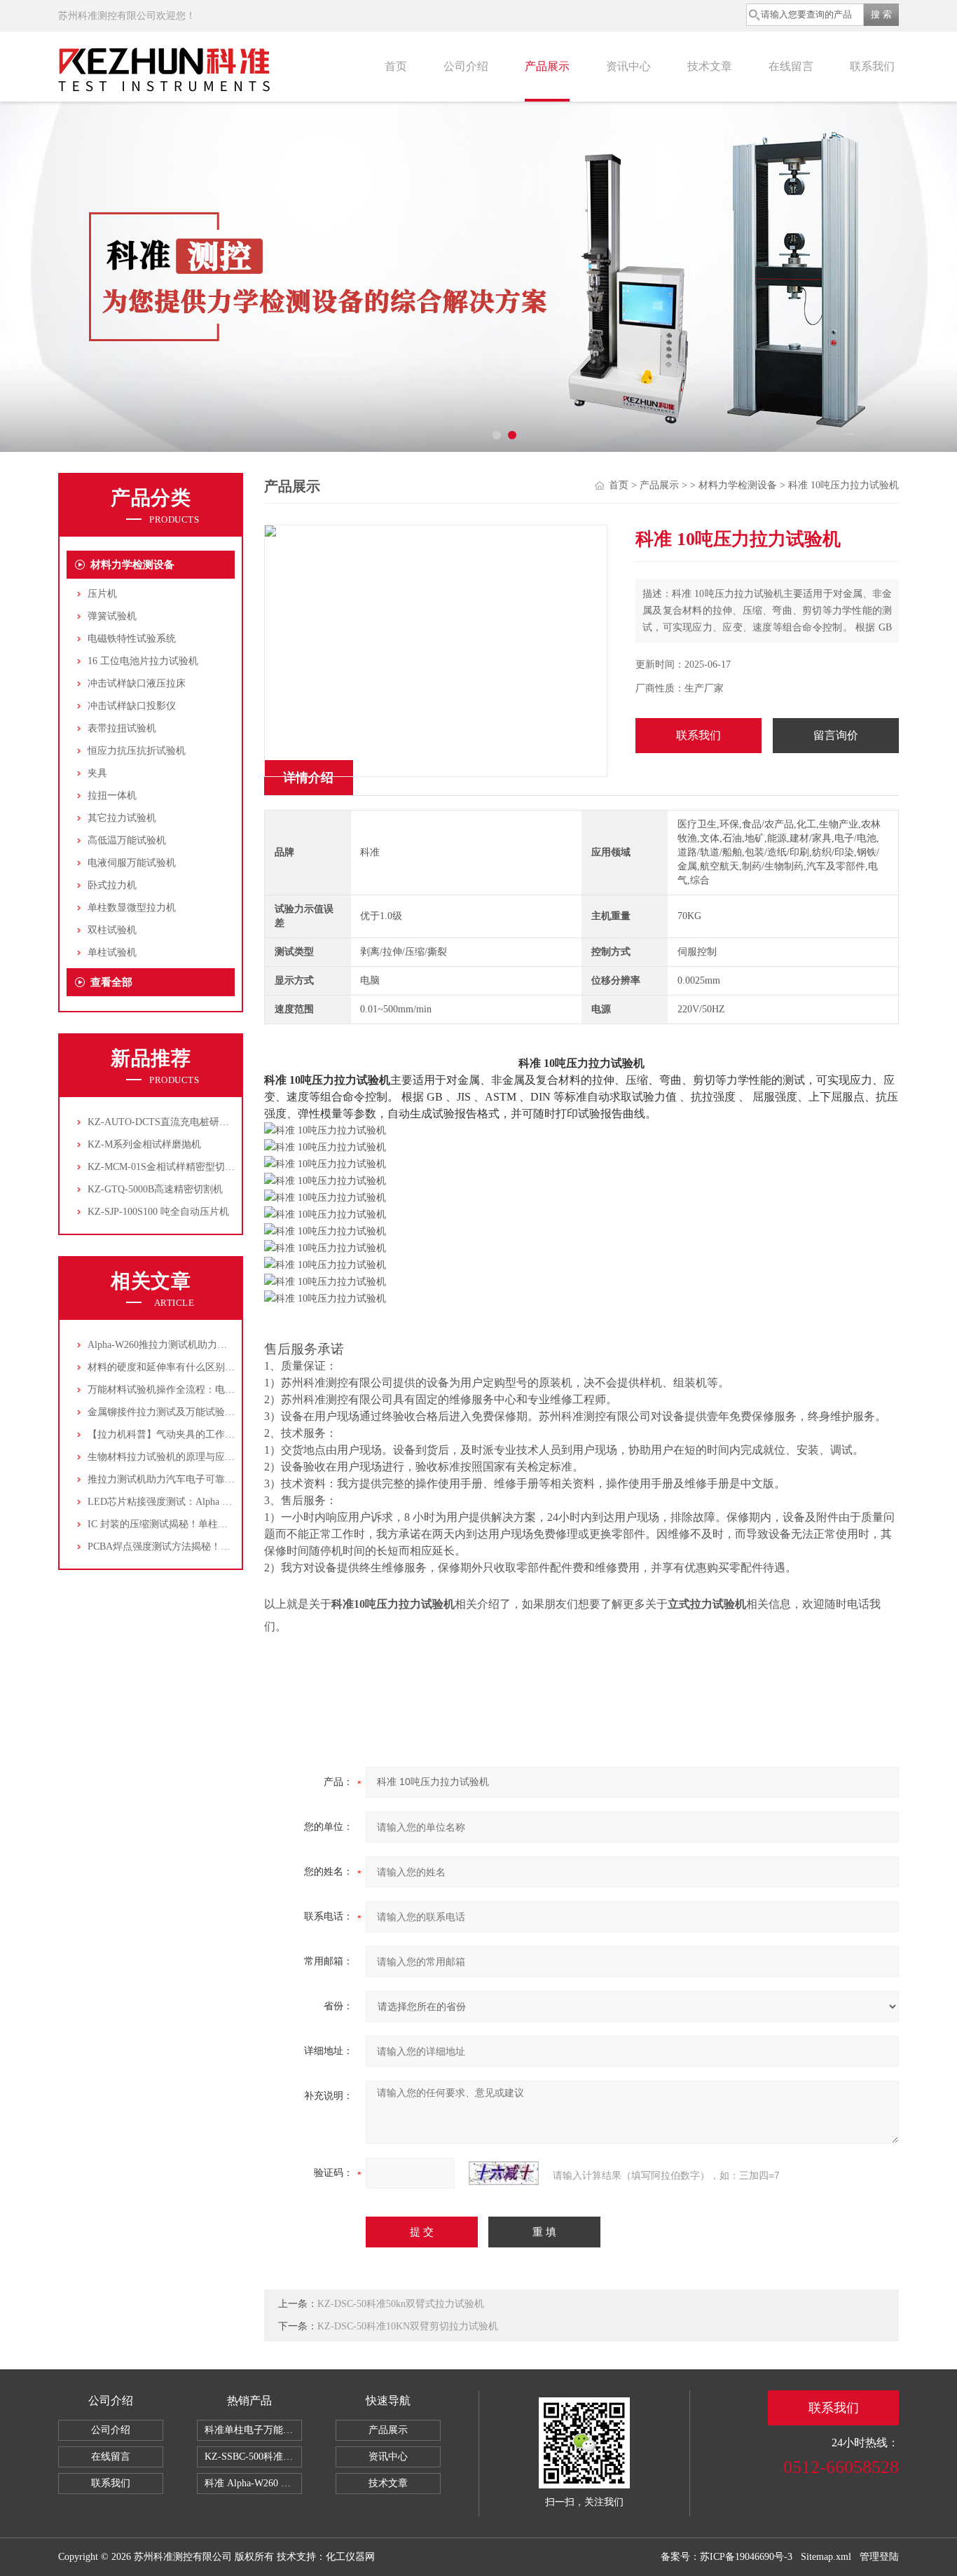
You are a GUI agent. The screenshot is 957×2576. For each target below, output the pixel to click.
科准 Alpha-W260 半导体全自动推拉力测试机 (253, 2483)
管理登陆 (879, 2557)
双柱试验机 (112, 930)
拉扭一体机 (112, 795)
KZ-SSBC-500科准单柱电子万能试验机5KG (253, 2457)
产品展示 (547, 66)
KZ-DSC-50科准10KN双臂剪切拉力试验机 (408, 2326)
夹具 (97, 773)
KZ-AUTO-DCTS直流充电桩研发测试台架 (178, 1122)
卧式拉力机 (112, 885)
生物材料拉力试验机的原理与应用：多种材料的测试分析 (210, 1457)
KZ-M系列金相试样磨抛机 (144, 1144)
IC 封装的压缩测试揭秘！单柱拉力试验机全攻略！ (197, 1524)
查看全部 (111, 982)
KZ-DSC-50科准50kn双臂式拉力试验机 (401, 2304)
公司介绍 (466, 66)
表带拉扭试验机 (122, 728)
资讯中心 (628, 66)
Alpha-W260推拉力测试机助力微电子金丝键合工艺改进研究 (216, 1345)
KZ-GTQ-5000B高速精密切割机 (155, 1189)
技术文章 (710, 66)
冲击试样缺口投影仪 (132, 706)
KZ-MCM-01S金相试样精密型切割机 (166, 1167)
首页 (396, 66)
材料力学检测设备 (132, 565)
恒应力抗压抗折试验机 (137, 751)
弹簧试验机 (112, 616)
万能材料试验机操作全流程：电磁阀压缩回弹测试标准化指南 (220, 1390)
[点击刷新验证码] (504, 2173)
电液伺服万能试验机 (132, 863)
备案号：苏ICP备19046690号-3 (727, 2557)
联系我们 (872, 66)
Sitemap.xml (826, 2557)
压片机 (102, 594)
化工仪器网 (350, 2557)
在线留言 (791, 66)
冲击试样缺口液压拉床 (137, 683)
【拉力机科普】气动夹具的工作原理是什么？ (186, 1434)
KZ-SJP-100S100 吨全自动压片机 (158, 1212)
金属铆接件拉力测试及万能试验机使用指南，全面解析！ (210, 1412)
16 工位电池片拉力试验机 (143, 661)
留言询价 (836, 735)
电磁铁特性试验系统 (132, 639)
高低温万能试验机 (127, 840)
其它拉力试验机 (122, 818)
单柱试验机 (112, 952)
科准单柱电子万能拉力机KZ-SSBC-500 (253, 2430)
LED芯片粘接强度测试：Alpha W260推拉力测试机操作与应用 (221, 1502)
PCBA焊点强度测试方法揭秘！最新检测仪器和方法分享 (208, 1547)
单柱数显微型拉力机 (132, 908)
